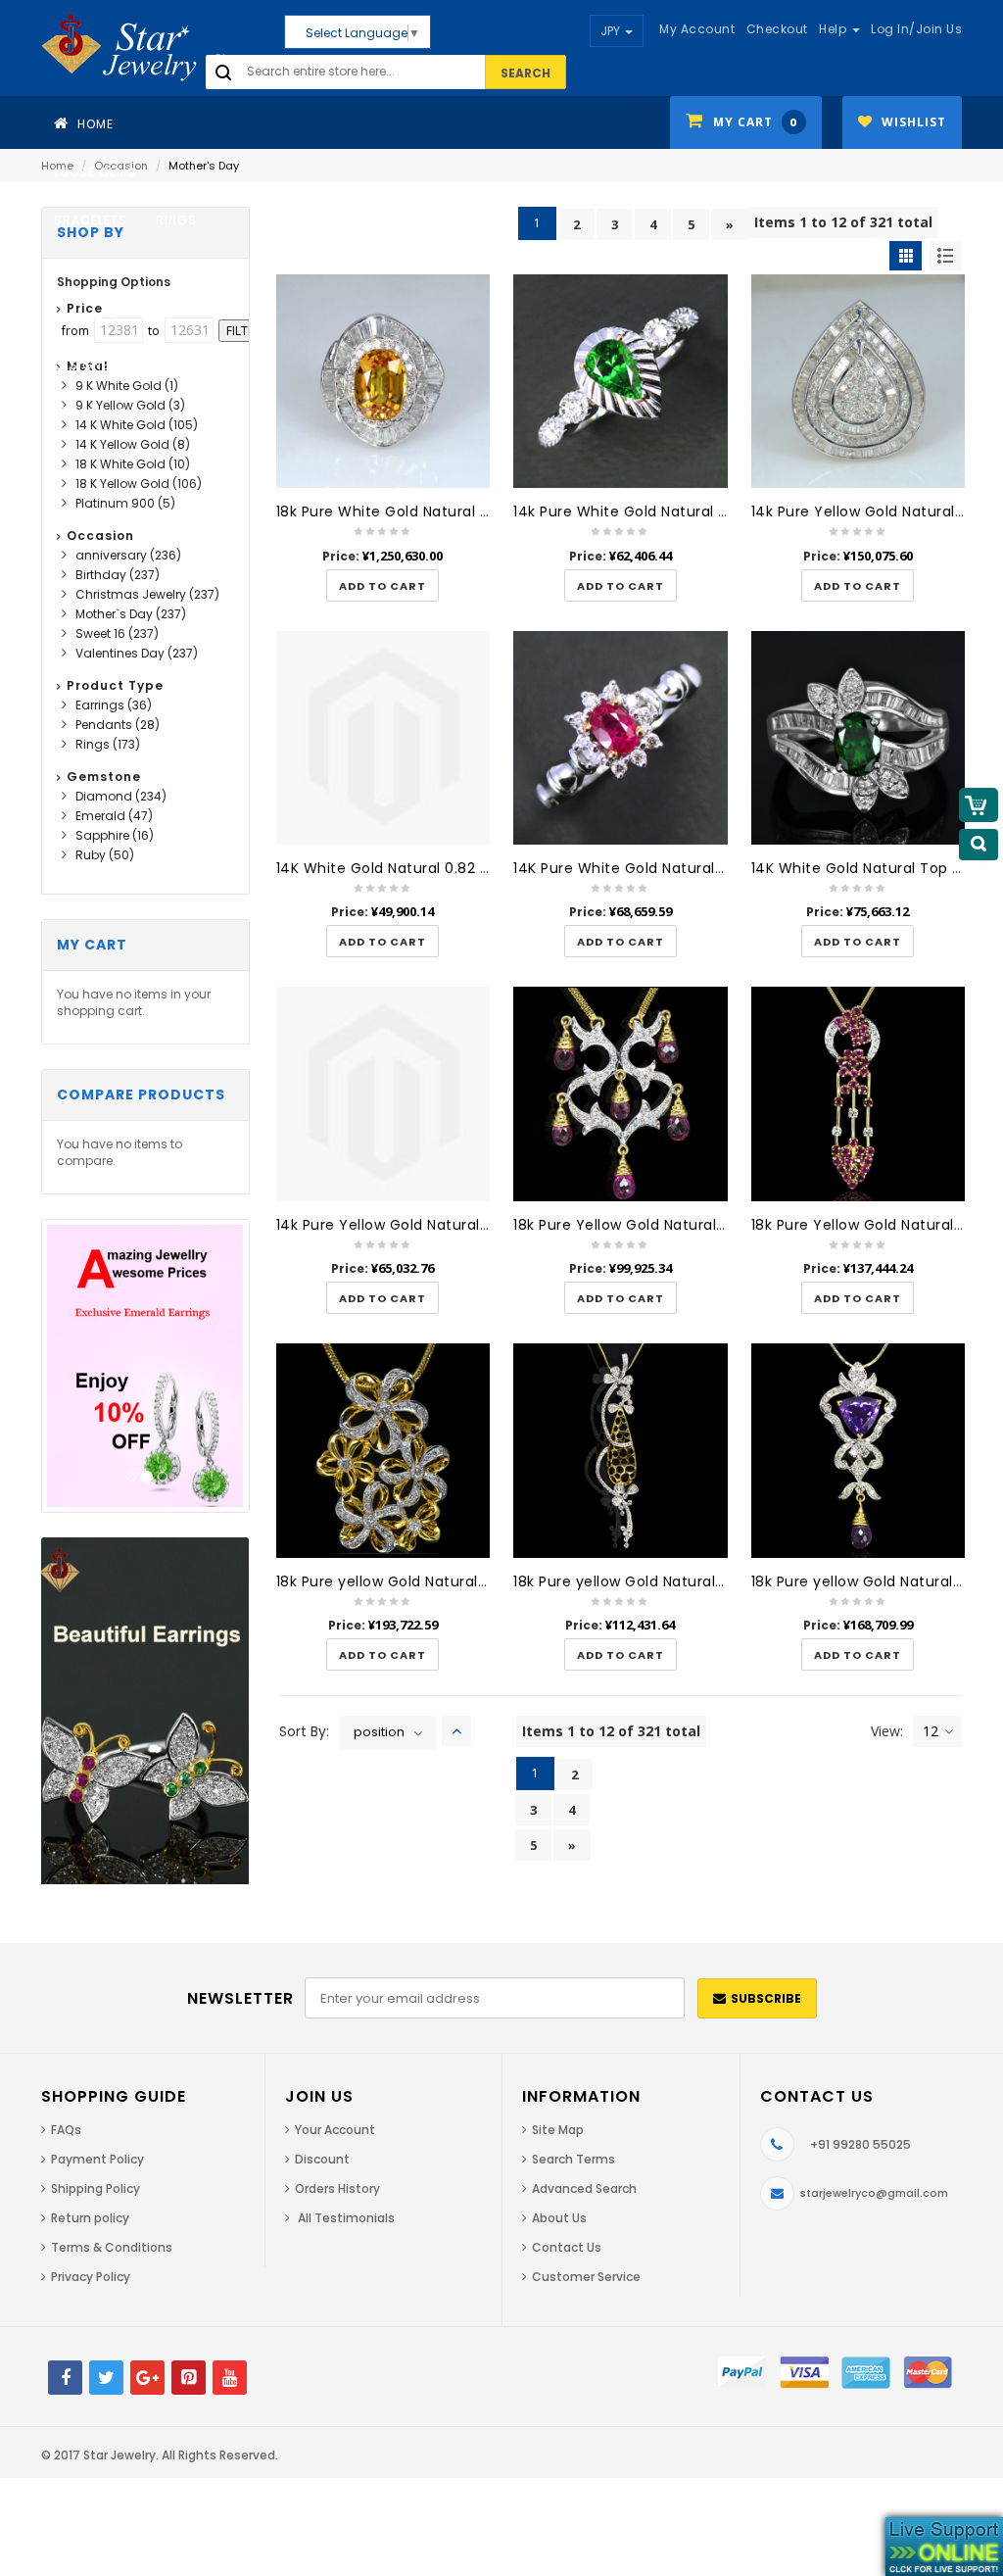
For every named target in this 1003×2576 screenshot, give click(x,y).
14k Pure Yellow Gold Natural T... (865, 511)
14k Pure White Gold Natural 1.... (625, 511)
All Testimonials (345, 2218)
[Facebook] (65, 2378)
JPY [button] (612, 31)
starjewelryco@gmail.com (874, 2193)
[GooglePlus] (147, 2378)
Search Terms (573, 2159)
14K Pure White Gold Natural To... (631, 868)
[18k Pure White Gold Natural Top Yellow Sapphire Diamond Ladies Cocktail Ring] (383, 382)
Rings (176, 220)
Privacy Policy (91, 2277)
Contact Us (567, 2247)
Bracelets (91, 220)
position (379, 1732)
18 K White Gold (133, 464)
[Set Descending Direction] (456, 1731)
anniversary (128, 555)
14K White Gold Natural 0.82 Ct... (392, 868)
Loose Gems (95, 172)
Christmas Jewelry (147, 594)
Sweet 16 (117, 633)
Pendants (87, 317)
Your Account (335, 2130)
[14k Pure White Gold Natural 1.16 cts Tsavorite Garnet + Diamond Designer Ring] (621, 382)
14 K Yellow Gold (133, 444)
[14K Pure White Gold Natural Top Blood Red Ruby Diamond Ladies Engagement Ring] (621, 738)
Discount (322, 2159)
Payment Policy (97, 2159)
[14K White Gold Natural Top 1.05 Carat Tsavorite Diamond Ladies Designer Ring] (859, 738)
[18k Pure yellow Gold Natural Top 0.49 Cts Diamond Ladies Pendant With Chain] (383, 1451)
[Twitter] (106, 2378)
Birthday (118, 575)
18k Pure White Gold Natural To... (393, 511)
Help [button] (835, 29)
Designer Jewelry (116, 365)
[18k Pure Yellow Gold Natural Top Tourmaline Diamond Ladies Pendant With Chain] (621, 1094)
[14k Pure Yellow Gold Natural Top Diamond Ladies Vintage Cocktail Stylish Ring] (859, 382)
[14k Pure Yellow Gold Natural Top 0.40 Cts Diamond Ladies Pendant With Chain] (383, 1094)
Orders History (337, 2188)
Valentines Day (137, 653)
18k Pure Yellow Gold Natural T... (627, 1225)
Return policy (90, 2218)
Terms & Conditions (112, 2247)
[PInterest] (189, 2378)
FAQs (66, 2130)
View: (887, 1731)
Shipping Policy (96, 2188)
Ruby (105, 855)
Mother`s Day (131, 614)
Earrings (87, 268)
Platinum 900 (125, 503)
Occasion (111, 413)
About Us (559, 2218)
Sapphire (115, 835)
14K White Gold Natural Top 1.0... (866, 868)
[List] (946, 256)
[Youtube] (230, 2378)
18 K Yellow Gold (139, 484)
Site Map (558, 2130)
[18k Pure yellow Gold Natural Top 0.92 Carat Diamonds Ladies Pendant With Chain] (621, 1451)
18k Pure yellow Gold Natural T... (389, 1581)
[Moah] (155, 48)
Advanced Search (584, 2188)
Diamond (121, 796)
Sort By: (304, 1731)
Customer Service (586, 2277)
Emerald (114, 816)
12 (931, 1731)
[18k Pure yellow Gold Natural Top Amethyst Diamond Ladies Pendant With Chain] (859, 1451)
